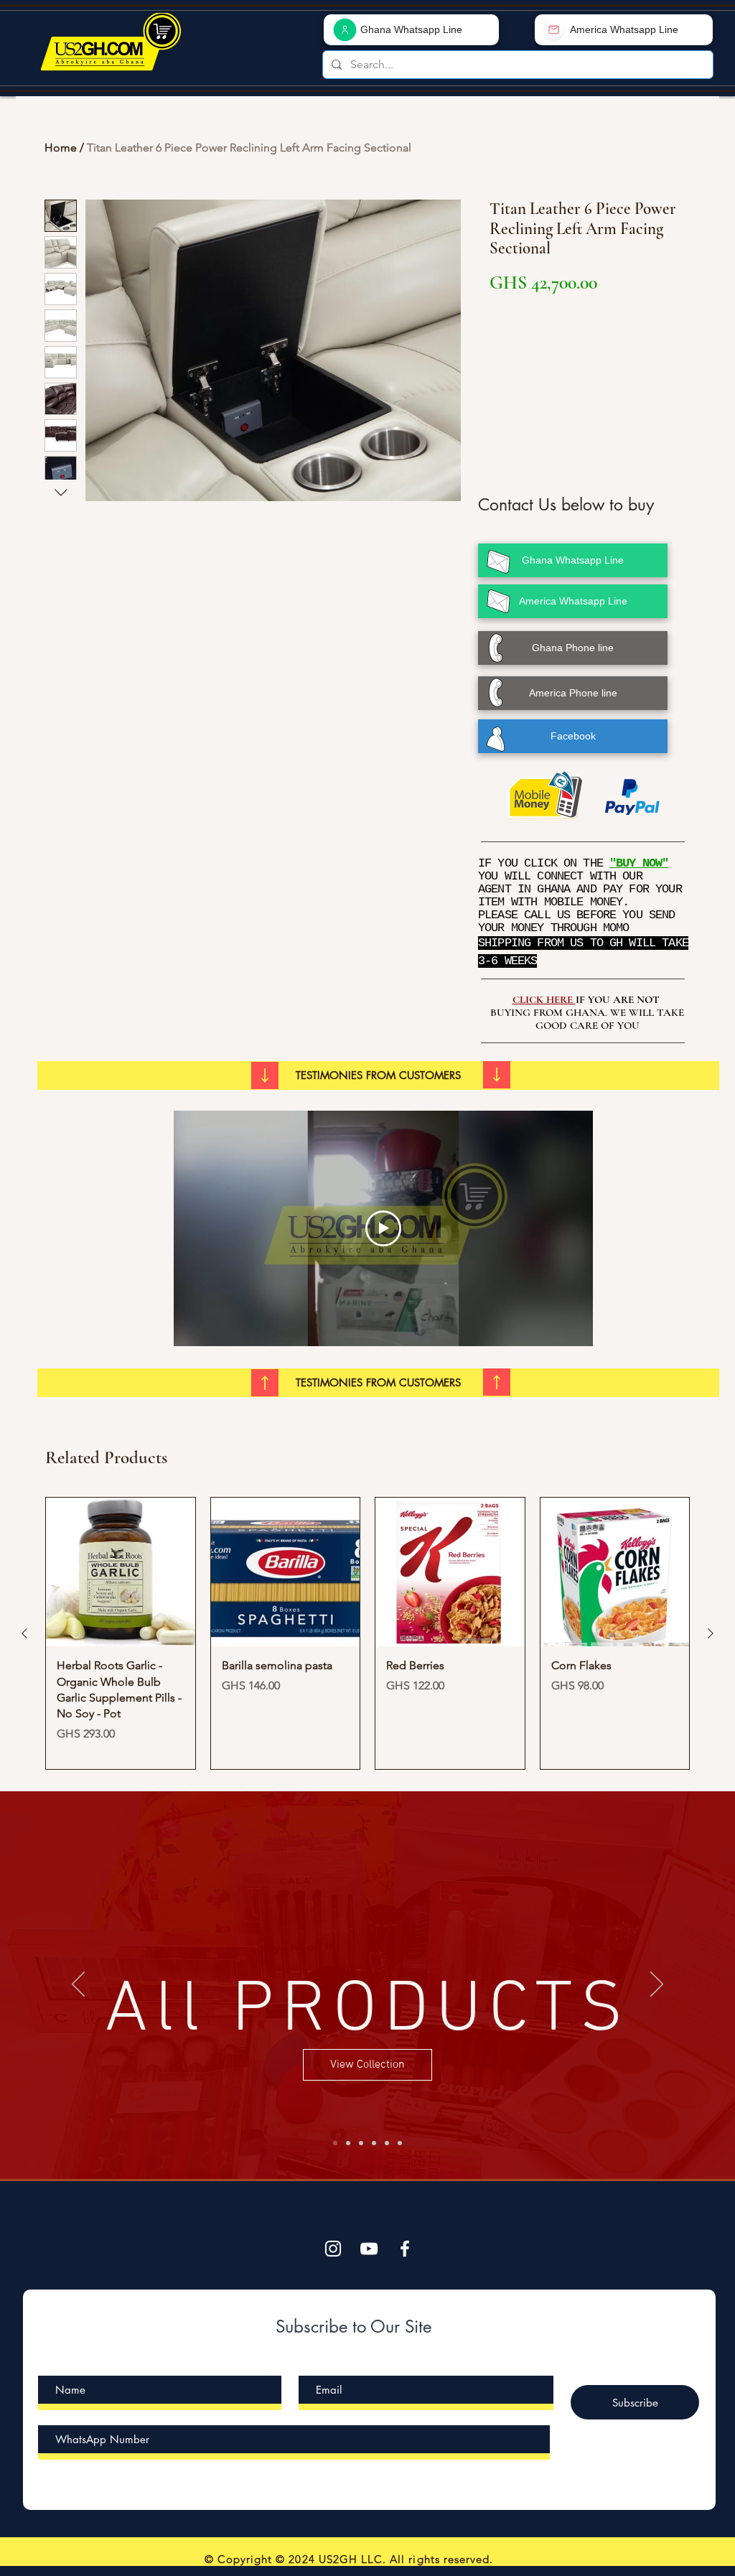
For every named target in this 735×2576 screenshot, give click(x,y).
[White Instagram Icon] (333, 2249)
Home (61, 148)
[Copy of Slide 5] (400, 2143)
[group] (367, 1634)
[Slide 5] (335, 2143)
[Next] (657, 1985)
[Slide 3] (374, 2143)
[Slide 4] (387, 2143)
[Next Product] (711, 1633)
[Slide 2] (361, 2143)
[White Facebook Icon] (405, 2249)
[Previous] (78, 1985)
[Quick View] (121, 1572)
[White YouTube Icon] (369, 2249)
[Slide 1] (348, 2143)
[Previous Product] (24, 1633)
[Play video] (383, 1228)
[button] (378, 1075)
